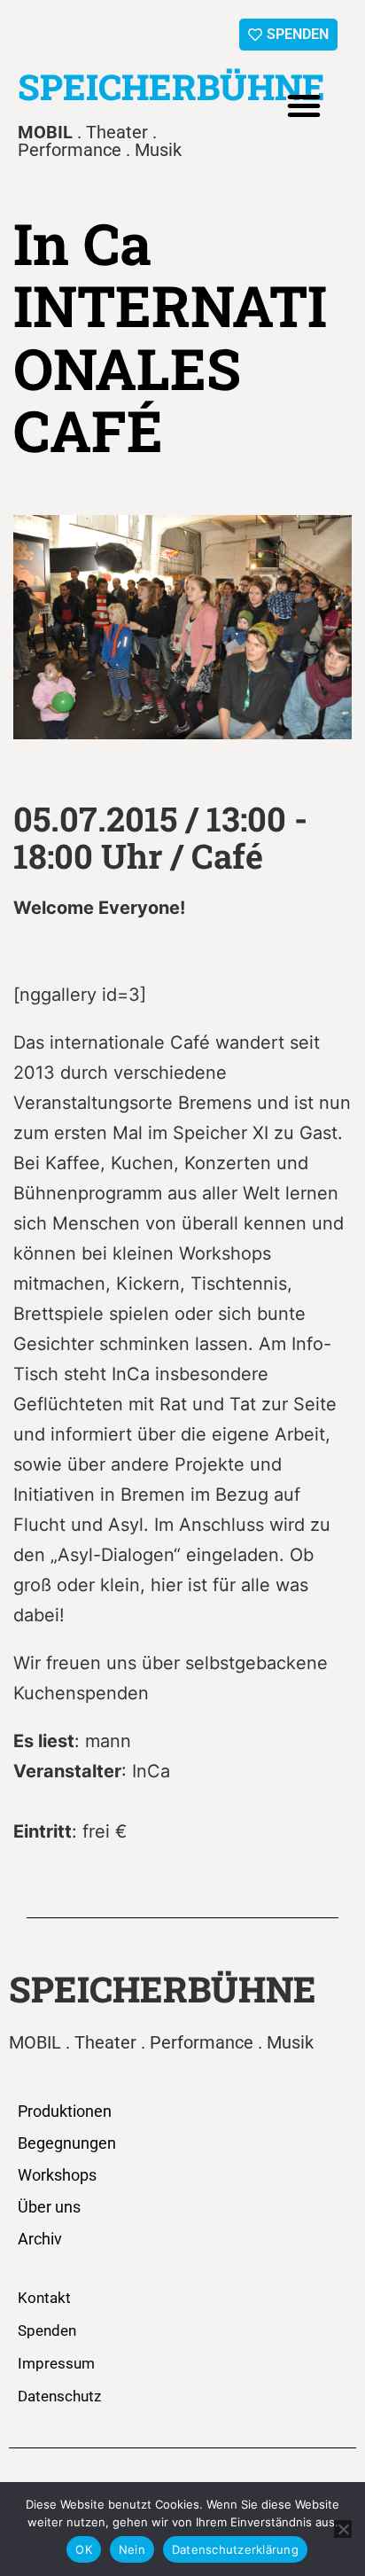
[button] (304, 105)
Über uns (49, 2207)
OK (84, 2549)
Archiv (40, 2239)
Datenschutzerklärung (235, 2549)
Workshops (57, 2175)
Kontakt (44, 2298)
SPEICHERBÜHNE (171, 86)
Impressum (56, 2363)
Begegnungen (67, 2143)
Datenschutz (59, 2396)
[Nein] (343, 2529)
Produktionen (65, 2111)
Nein (132, 2549)
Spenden (47, 2330)
